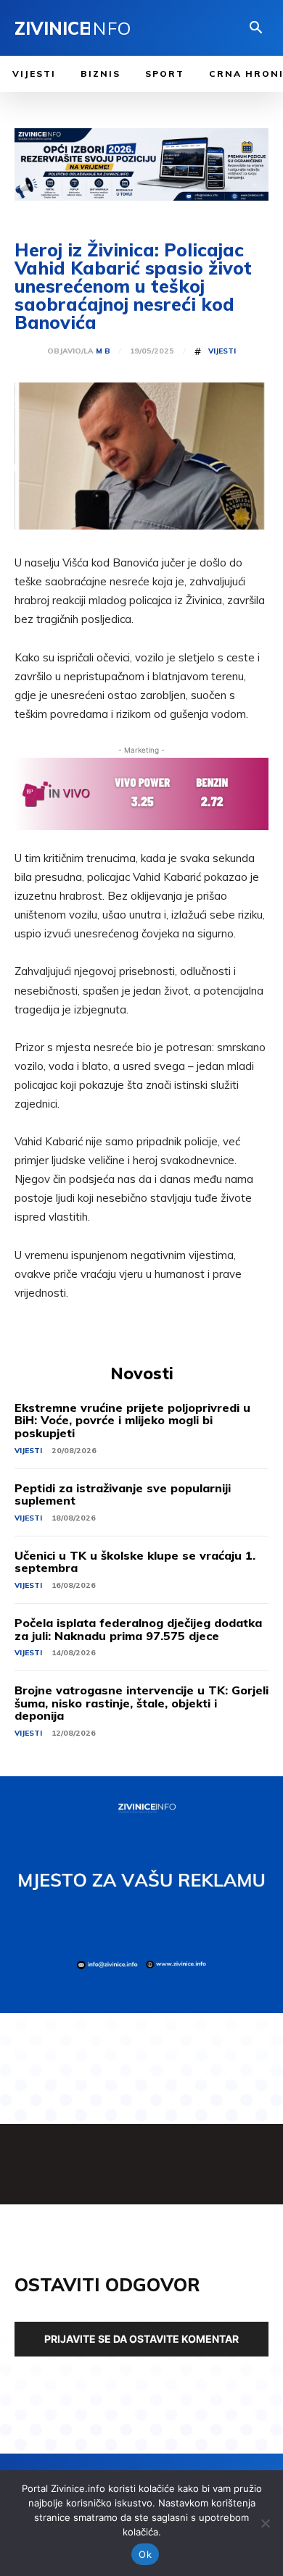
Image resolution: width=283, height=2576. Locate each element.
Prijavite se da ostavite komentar (141, 2339)
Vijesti (222, 351)
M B (103, 351)
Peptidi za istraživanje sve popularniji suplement (123, 1494)
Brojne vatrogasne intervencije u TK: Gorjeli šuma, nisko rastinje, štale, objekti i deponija (141, 1703)
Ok (145, 2554)
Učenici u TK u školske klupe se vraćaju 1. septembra (135, 1562)
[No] (265, 2523)
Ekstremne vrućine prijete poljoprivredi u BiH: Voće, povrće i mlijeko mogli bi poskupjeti (132, 1420)
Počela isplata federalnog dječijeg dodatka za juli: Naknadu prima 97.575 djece (138, 1629)
